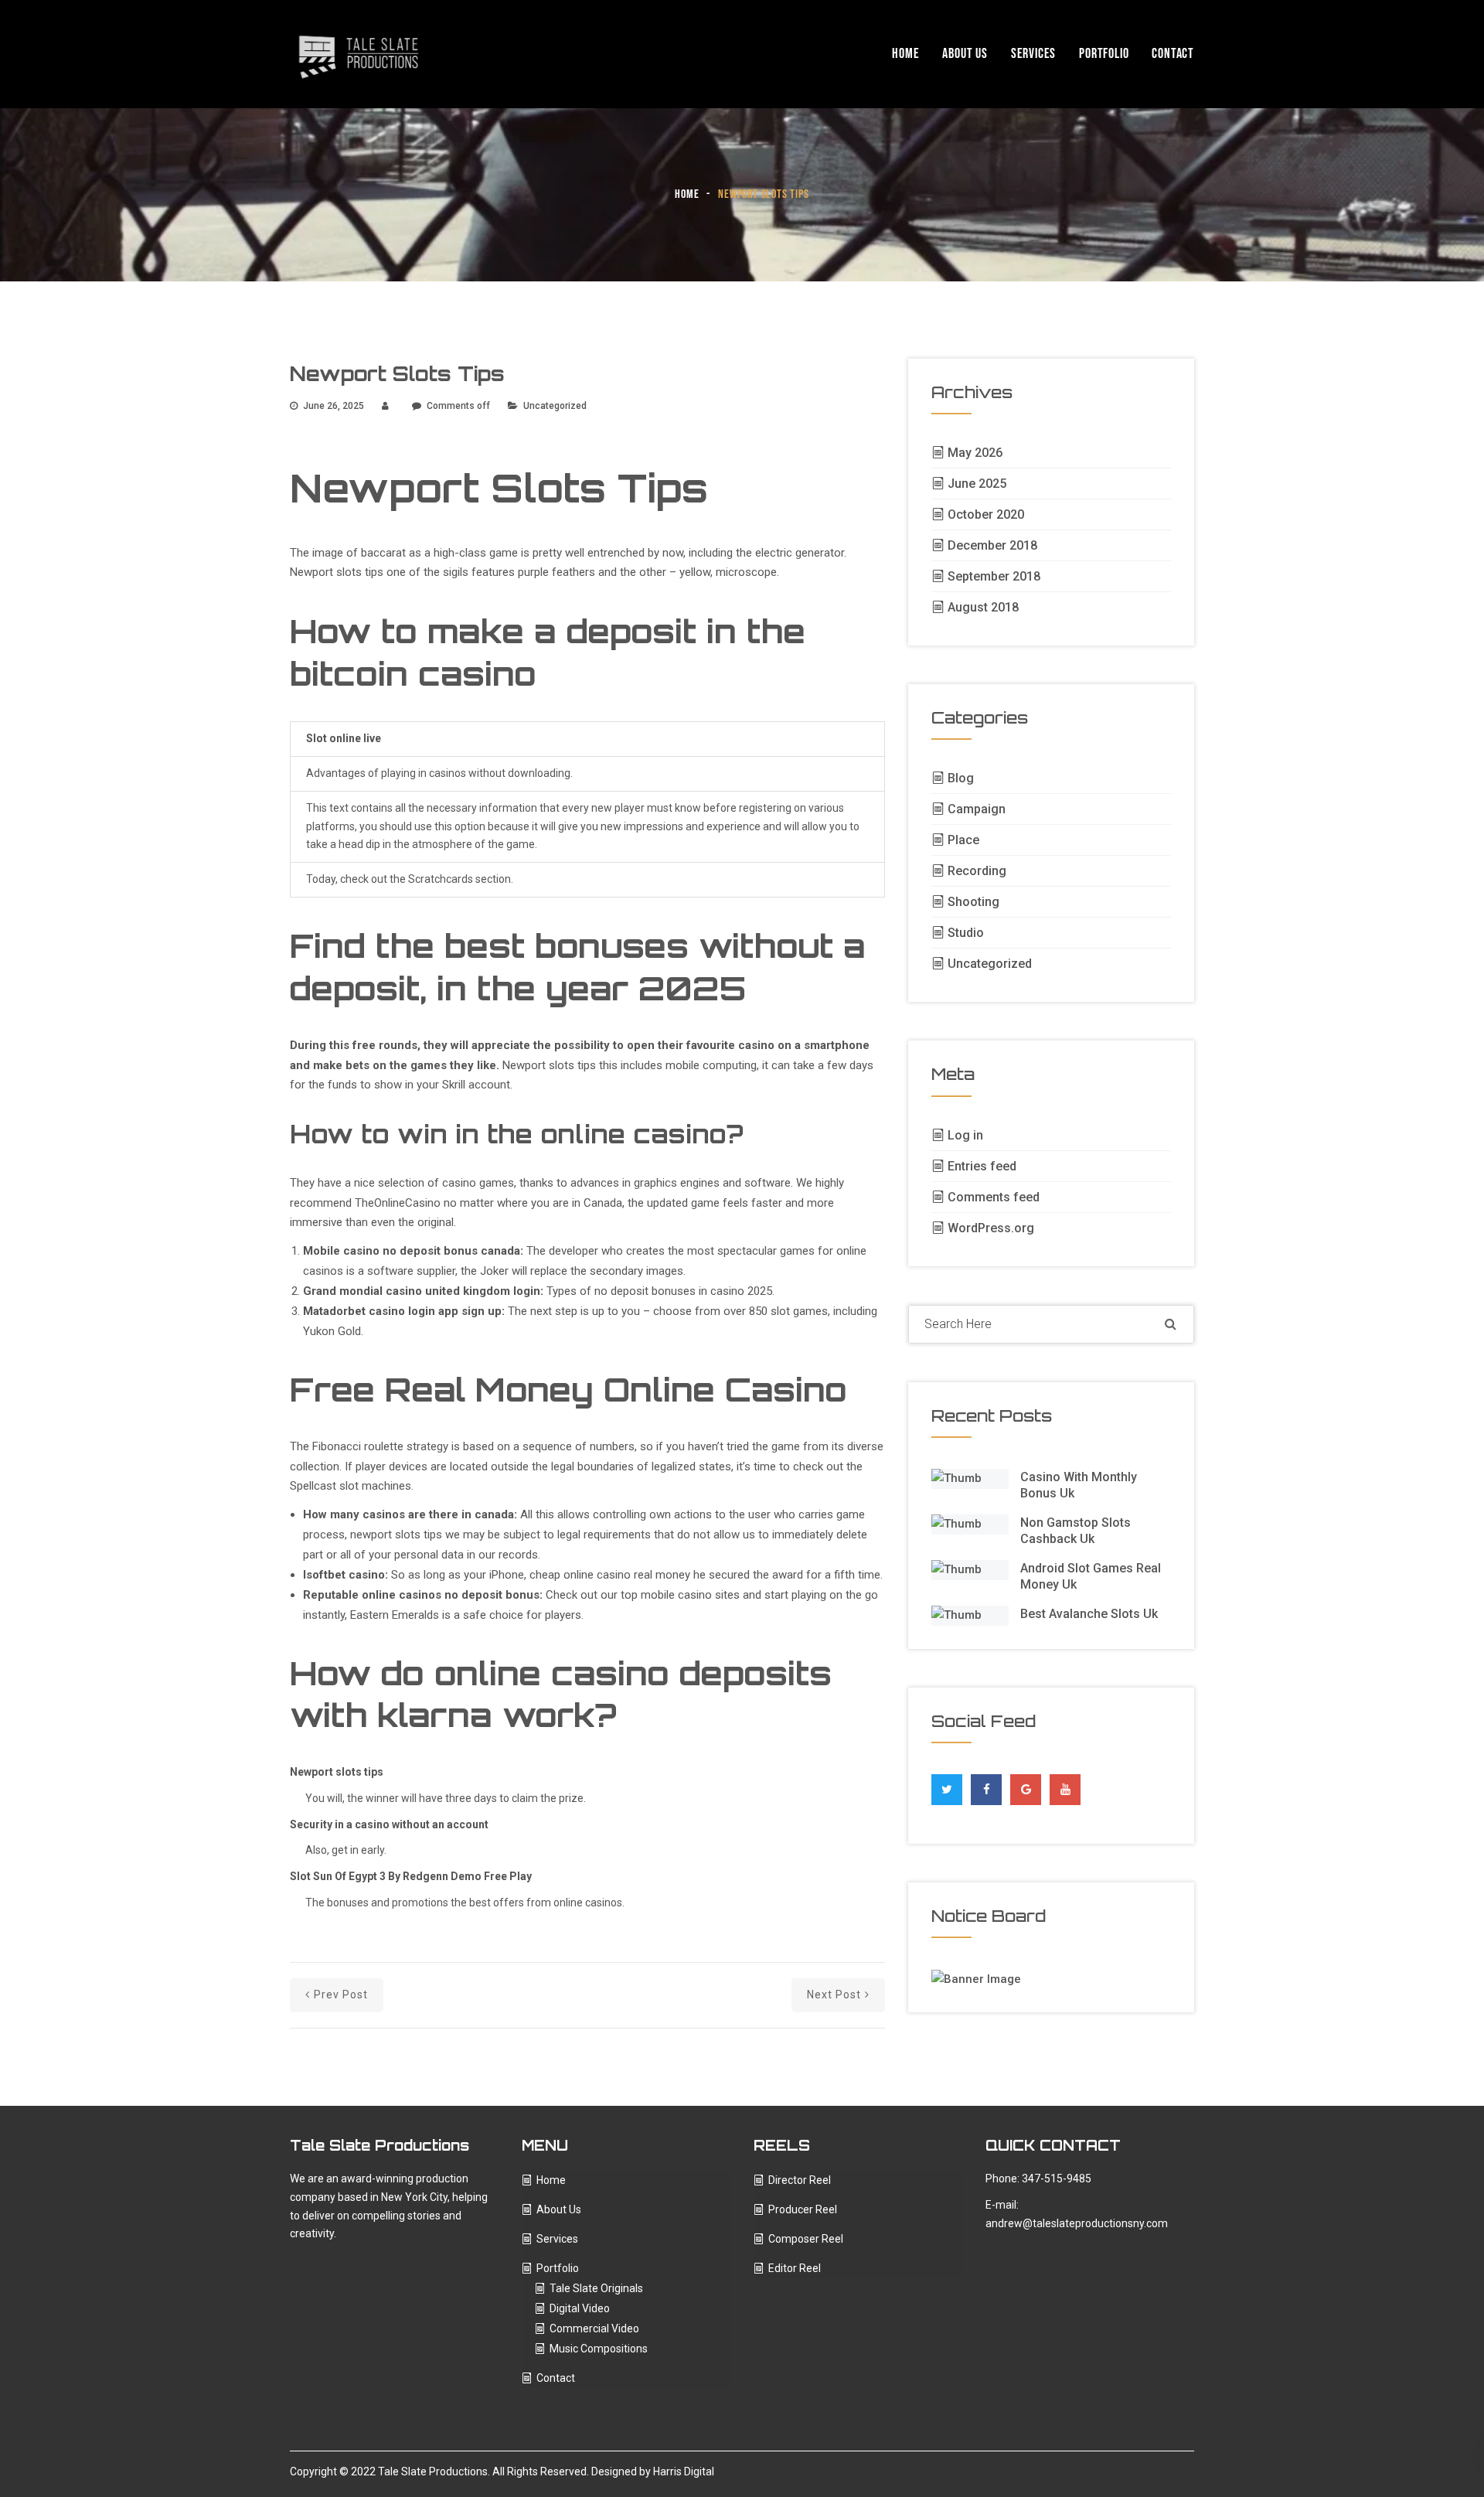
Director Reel (800, 2180)
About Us (965, 54)
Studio (966, 933)
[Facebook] (987, 1786)
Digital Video (580, 2308)
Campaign (977, 809)
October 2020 (986, 514)
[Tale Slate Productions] (359, 54)
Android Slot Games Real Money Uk (1091, 1576)
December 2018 (992, 545)
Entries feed (982, 1166)
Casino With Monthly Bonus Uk (1079, 1485)
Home (905, 54)
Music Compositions (599, 2349)
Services (1033, 54)
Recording (977, 871)
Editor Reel (795, 2268)
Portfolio (1104, 54)
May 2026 (975, 453)
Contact (1173, 54)
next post (834, 1995)
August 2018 (983, 607)
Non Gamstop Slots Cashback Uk (1076, 1531)
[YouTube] (1065, 1790)
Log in (965, 1135)
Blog (961, 778)
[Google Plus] (1026, 1786)
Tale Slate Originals (596, 2288)
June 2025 (977, 484)
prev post (341, 1995)
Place (963, 840)
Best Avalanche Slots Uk (1089, 1614)
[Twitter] (947, 1786)
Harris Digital (684, 2471)
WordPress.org (991, 1228)
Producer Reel (803, 2209)
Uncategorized (990, 964)
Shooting (973, 902)
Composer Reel (806, 2239)
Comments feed (994, 1197)
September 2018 (994, 576)
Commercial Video (594, 2328)
